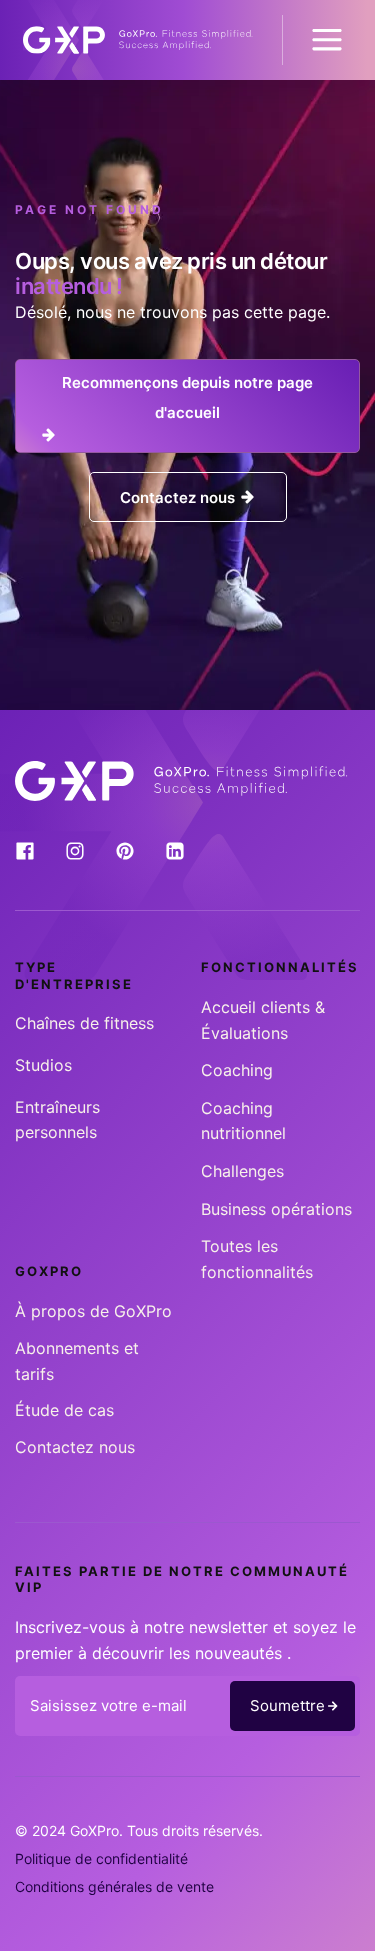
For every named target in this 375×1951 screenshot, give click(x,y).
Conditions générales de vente (114, 1886)
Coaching (237, 1070)
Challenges (242, 1171)
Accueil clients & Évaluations (263, 1020)
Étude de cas (64, 1410)
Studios (43, 1065)
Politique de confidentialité (101, 1858)
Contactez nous (75, 1447)
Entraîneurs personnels (57, 1120)
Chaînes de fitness (84, 1023)
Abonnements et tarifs (77, 1361)
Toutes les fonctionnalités (257, 1259)
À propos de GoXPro (93, 1311)
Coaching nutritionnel (243, 1121)
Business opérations (276, 1209)
